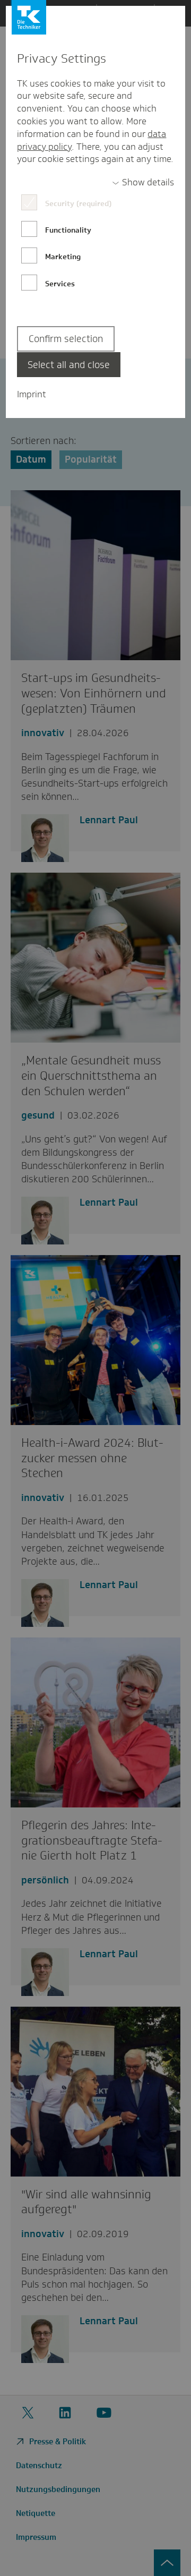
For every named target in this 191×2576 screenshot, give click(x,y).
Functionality (68, 230)
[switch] (143, 183)
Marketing (63, 257)
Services (60, 284)
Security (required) (78, 203)
